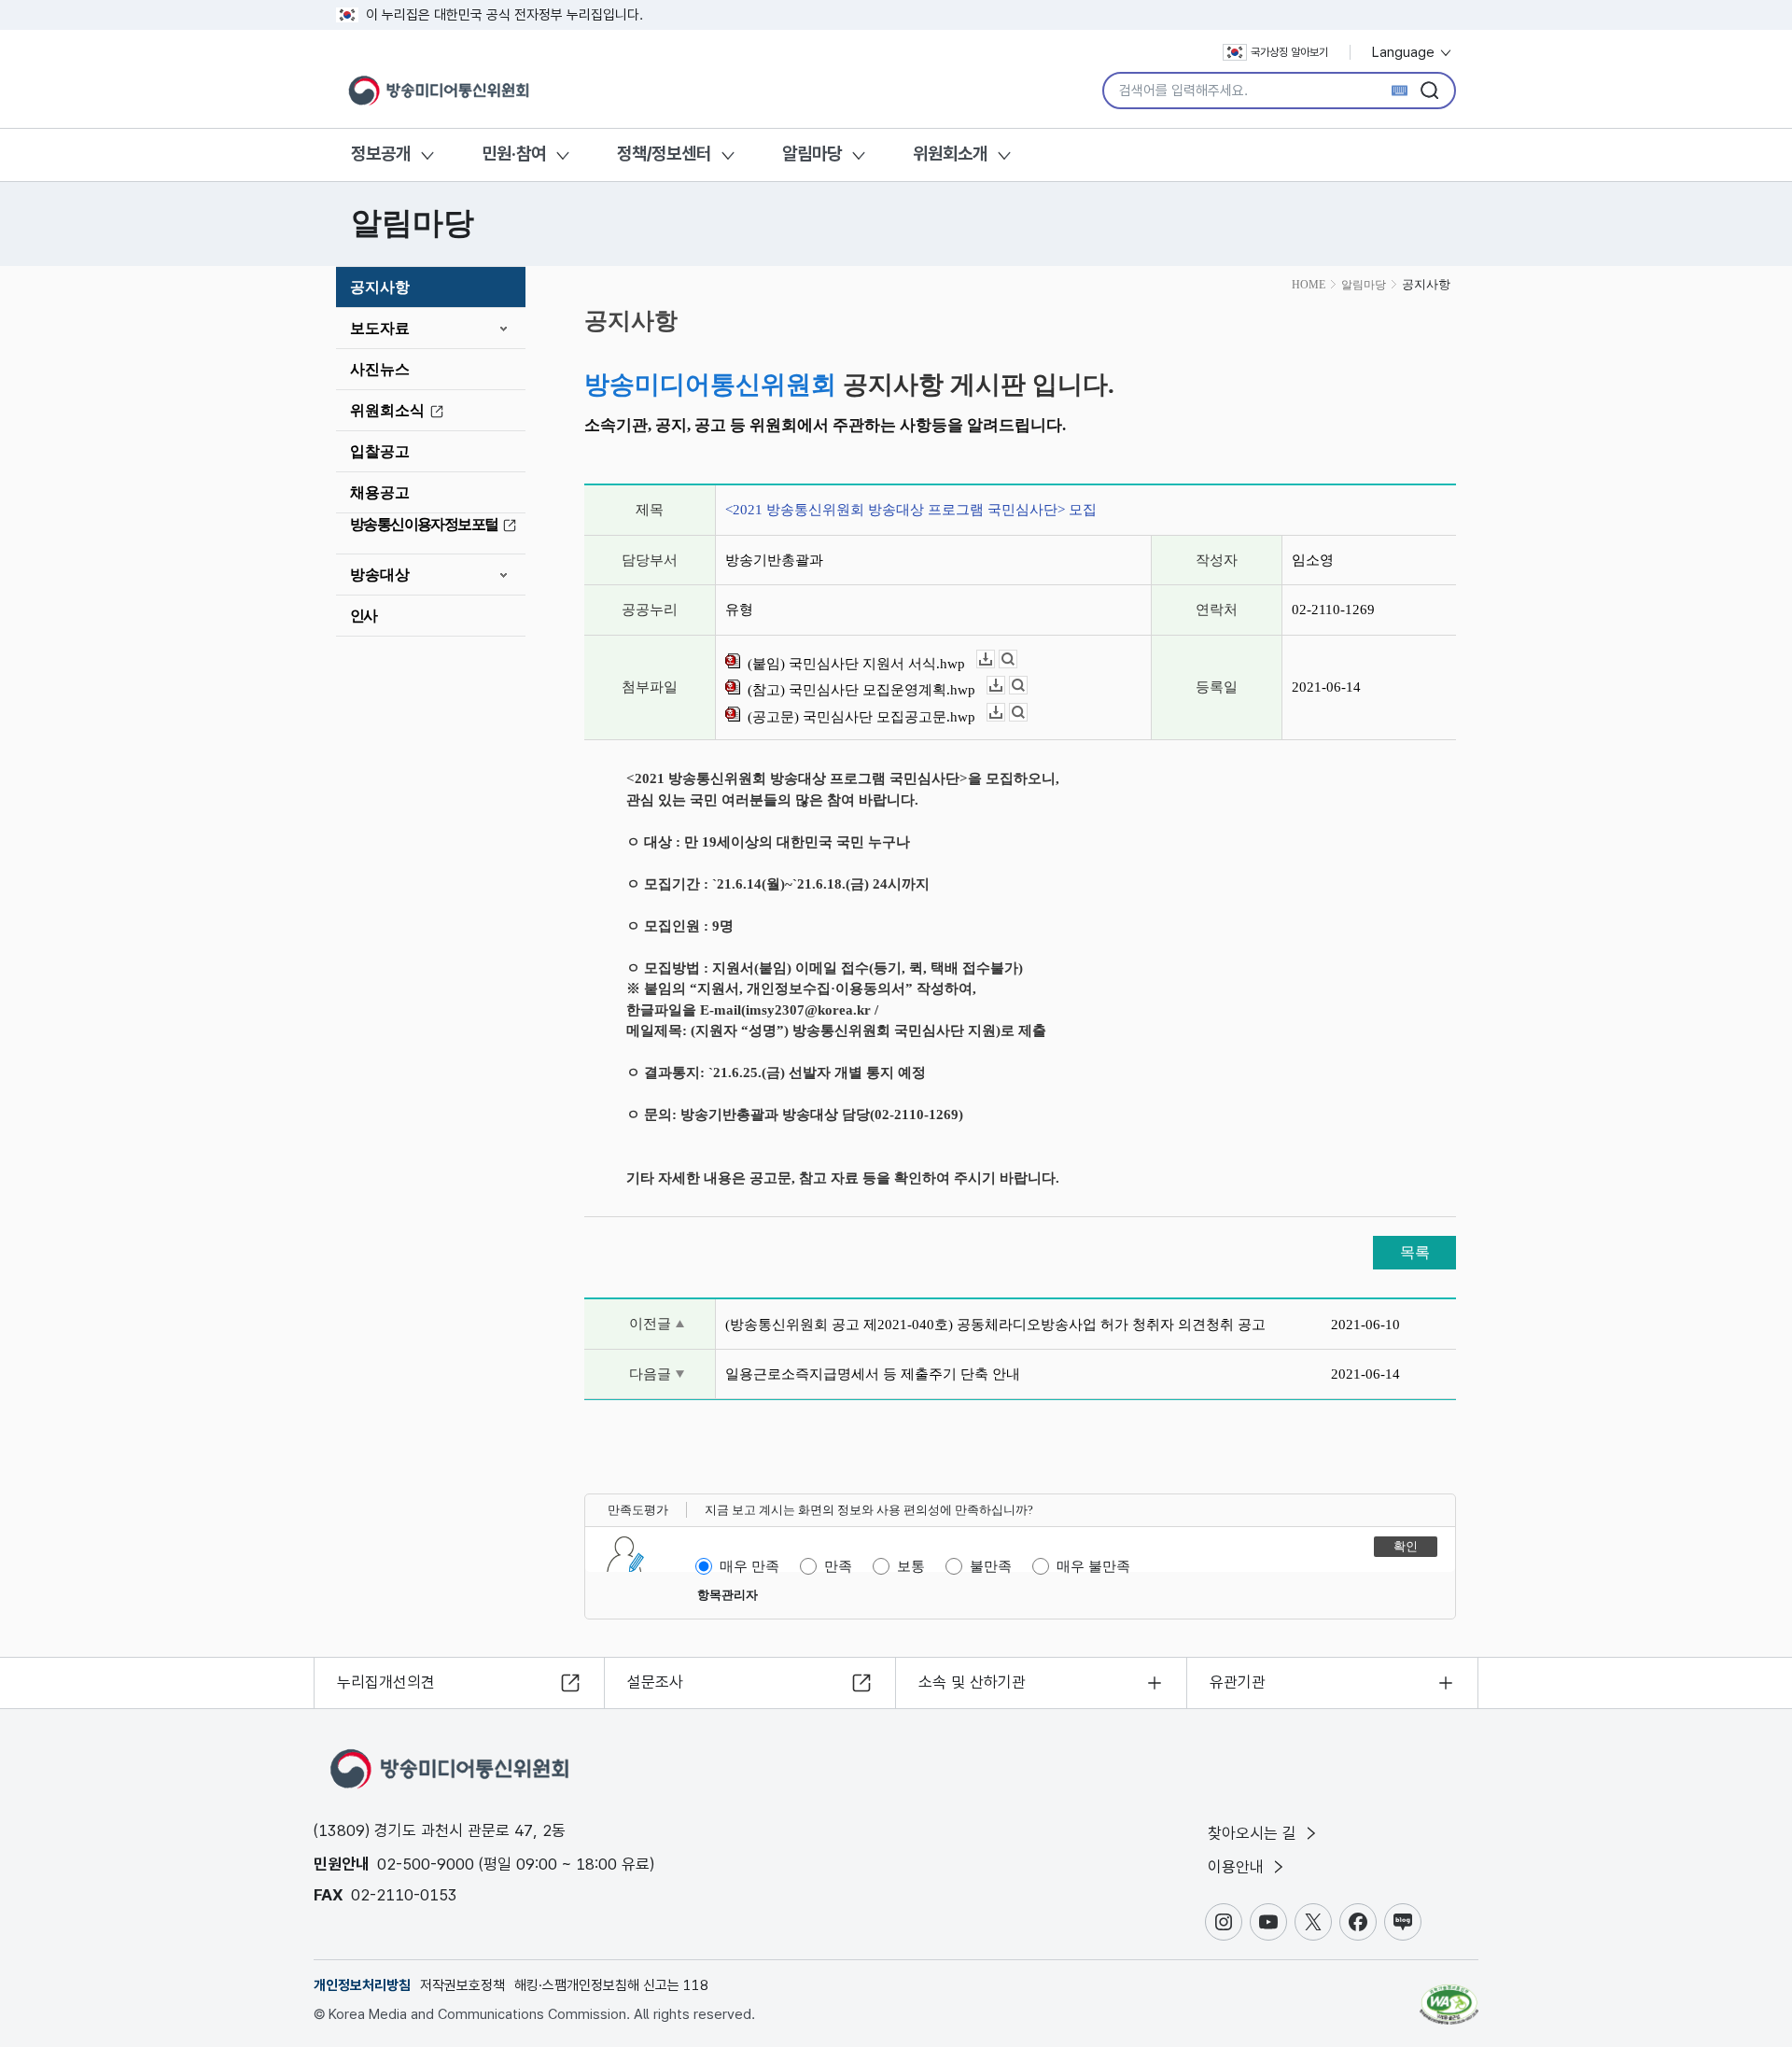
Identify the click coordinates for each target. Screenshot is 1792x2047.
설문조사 (655, 1682)
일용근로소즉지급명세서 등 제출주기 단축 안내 (873, 1374)
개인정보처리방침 (362, 1985)
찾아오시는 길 (1254, 1833)
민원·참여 (514, 154)
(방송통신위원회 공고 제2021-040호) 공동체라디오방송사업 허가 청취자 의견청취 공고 (995, 1325)
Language (1405, 52)
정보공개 (381, 154)
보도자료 (380, 328)
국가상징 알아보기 (1289, 52)
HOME (1309, 285)
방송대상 (380, 575)
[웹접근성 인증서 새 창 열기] (1449, 1996)
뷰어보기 (1017, 659)
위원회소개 (950, 154)
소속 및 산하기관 (972, 1682)
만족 (838, 1566)
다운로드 (994, 659)
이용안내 (1238, 1867)
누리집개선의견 (386, 1682)
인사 (364, 616)
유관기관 (1238, 1682)
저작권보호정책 (462, 1985)
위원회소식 (387, 410)
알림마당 (812, 154)
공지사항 (380, 287)
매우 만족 (749, 1566)
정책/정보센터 (664, 154)
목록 (1415, 1252)
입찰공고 (380, 451)
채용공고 (380, 492)
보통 (911, 1566)
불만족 (991, 1566)
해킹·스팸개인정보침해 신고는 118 (611, 1985)
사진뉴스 (380, 369)
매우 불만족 (1093, 1566)
